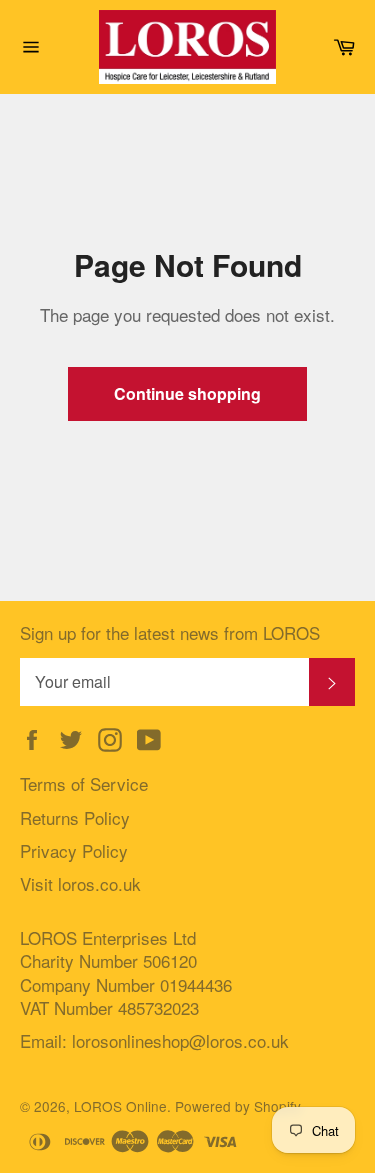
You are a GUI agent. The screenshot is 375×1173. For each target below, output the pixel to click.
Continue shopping (187, 393)
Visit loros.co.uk (80, 883)
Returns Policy (75, 817)
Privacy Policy (74, 850)
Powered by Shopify (238, 1106)
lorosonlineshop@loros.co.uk (180, 1040)
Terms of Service (84, 783)
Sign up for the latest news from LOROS (170, 632)
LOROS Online (120, 1106)
